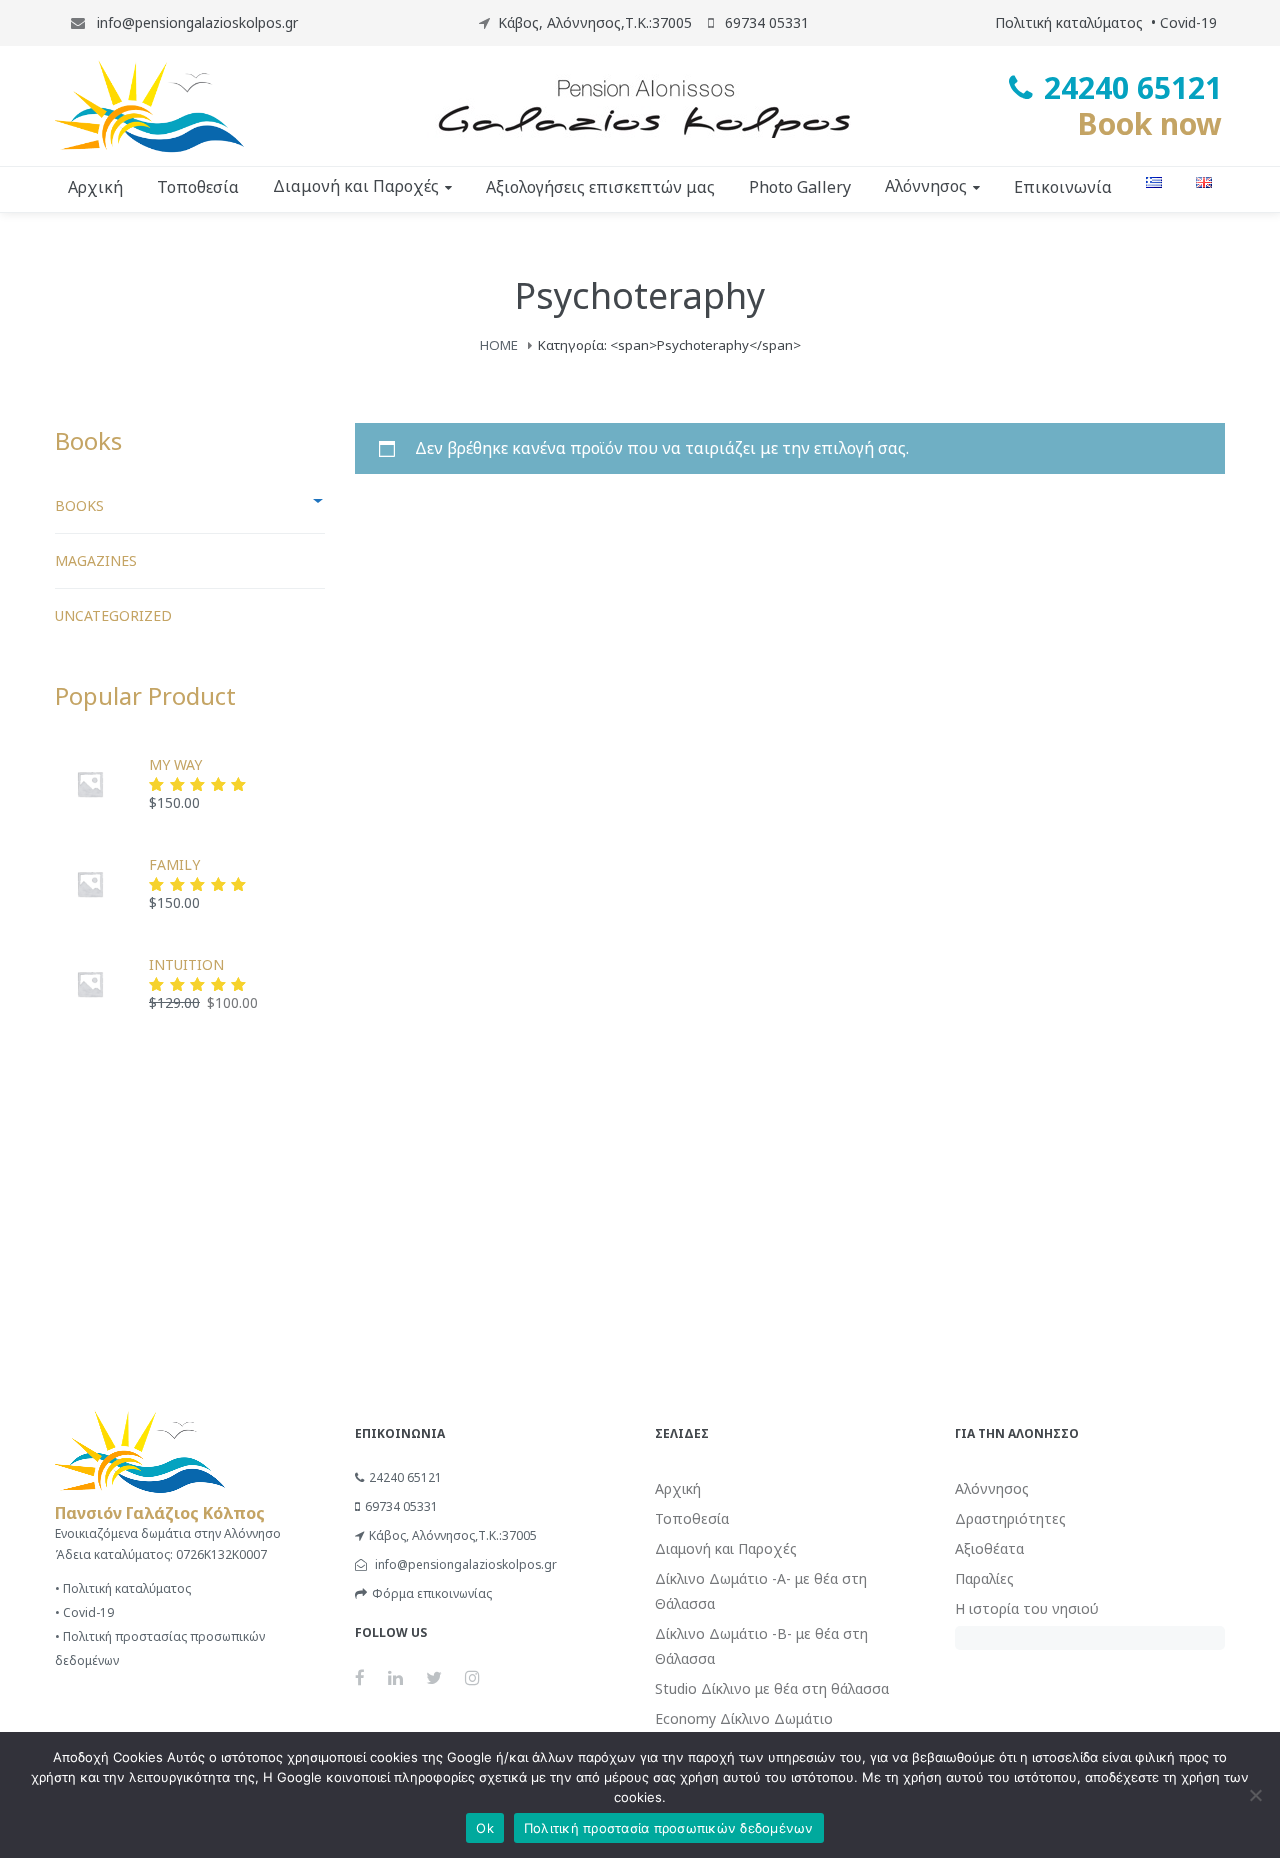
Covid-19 (1188, 22)
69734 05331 (401, 1506)
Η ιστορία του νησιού (1027, 1608)
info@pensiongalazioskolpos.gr (195, 22)
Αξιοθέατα (989, 1548)
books (79, 505)
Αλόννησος (992, 1488)
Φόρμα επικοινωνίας (432, 1593)
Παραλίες (984, 1578)
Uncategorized (113, 615)
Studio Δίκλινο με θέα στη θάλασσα (772, 1688)
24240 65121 (405, 1477)
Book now (1149, 123)
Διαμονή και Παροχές (726, 1548)
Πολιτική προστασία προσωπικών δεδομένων (669, 1828)
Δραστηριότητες (1010, 1518)
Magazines (96, 560)
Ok (485, 1828)
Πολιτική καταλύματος (1069, 22)
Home (499, 345)
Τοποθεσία (692, 1518)
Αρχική (678, 1488)
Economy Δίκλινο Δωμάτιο (744, 1718)
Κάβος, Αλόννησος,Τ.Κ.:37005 (595, 22)
